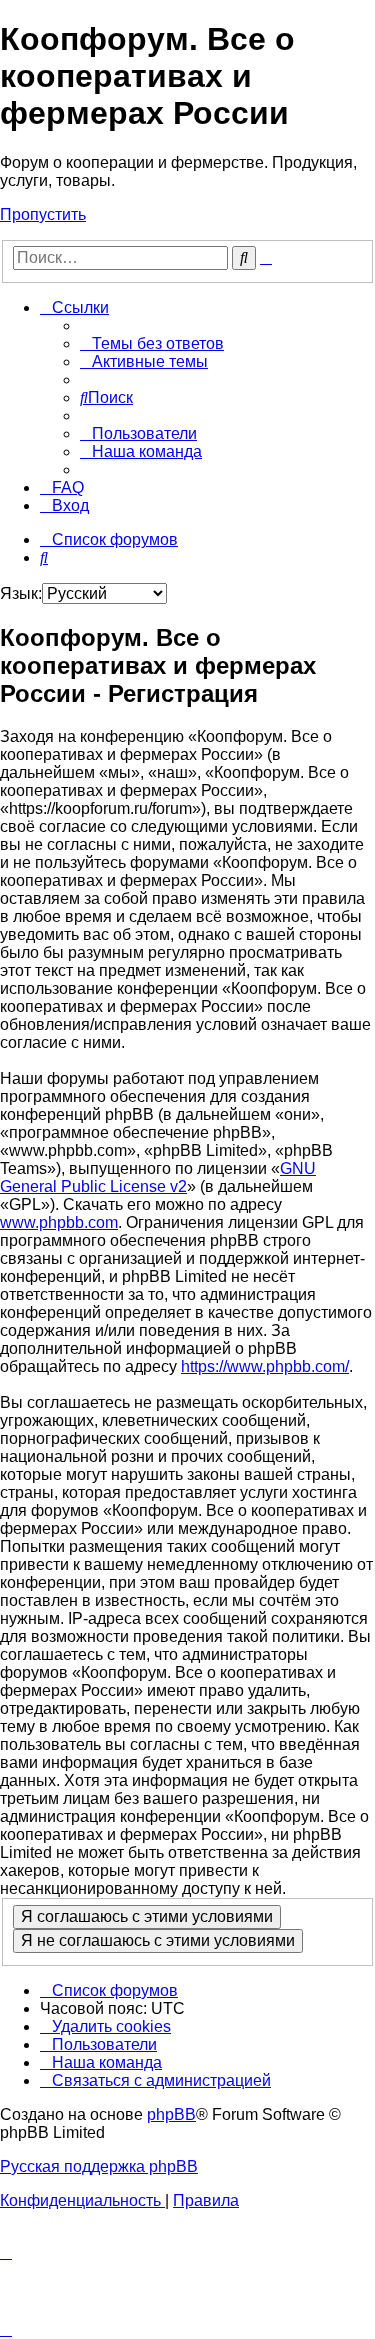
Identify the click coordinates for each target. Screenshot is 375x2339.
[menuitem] (152, 343)
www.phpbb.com (59, 1222)
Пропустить (43, 214)
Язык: (21, 593)
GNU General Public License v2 (158, 1177)
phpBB (171, 2114)
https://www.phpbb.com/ (265, 1366)
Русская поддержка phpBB (99, 2166)
